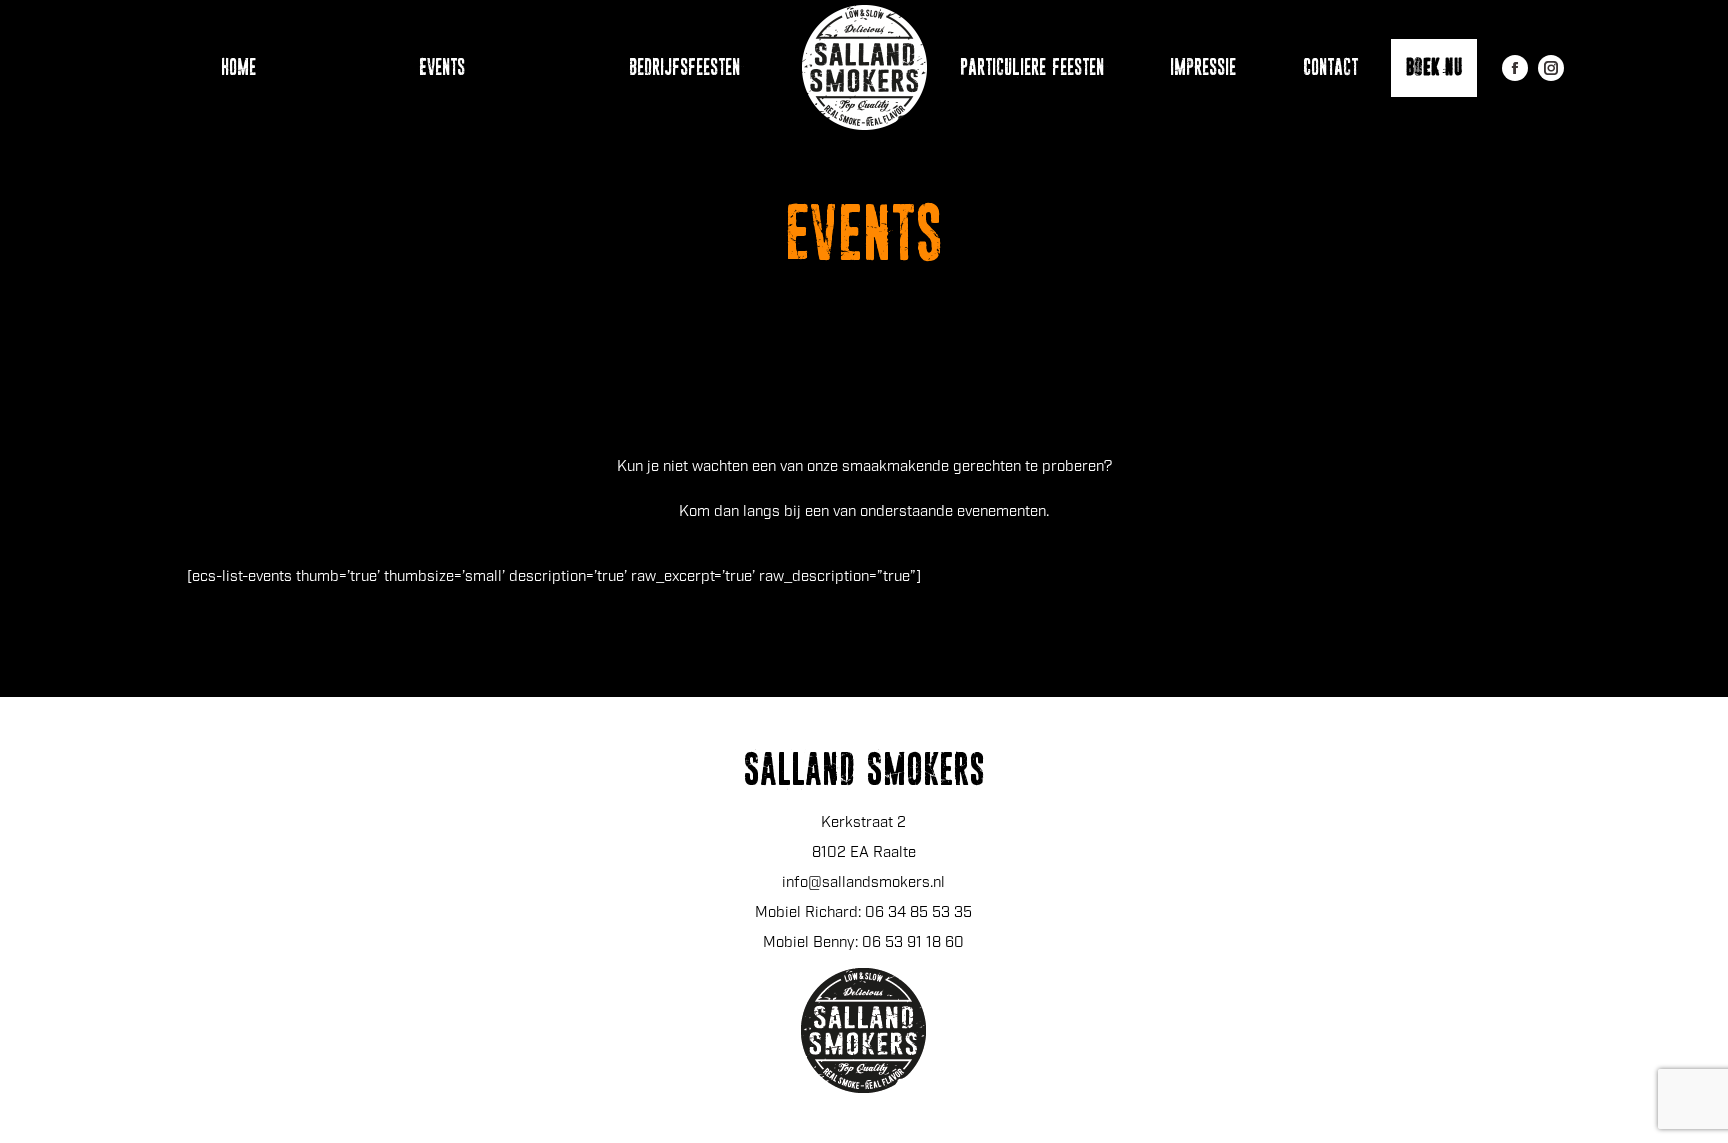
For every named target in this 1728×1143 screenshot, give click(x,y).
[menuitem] (228, 67)
